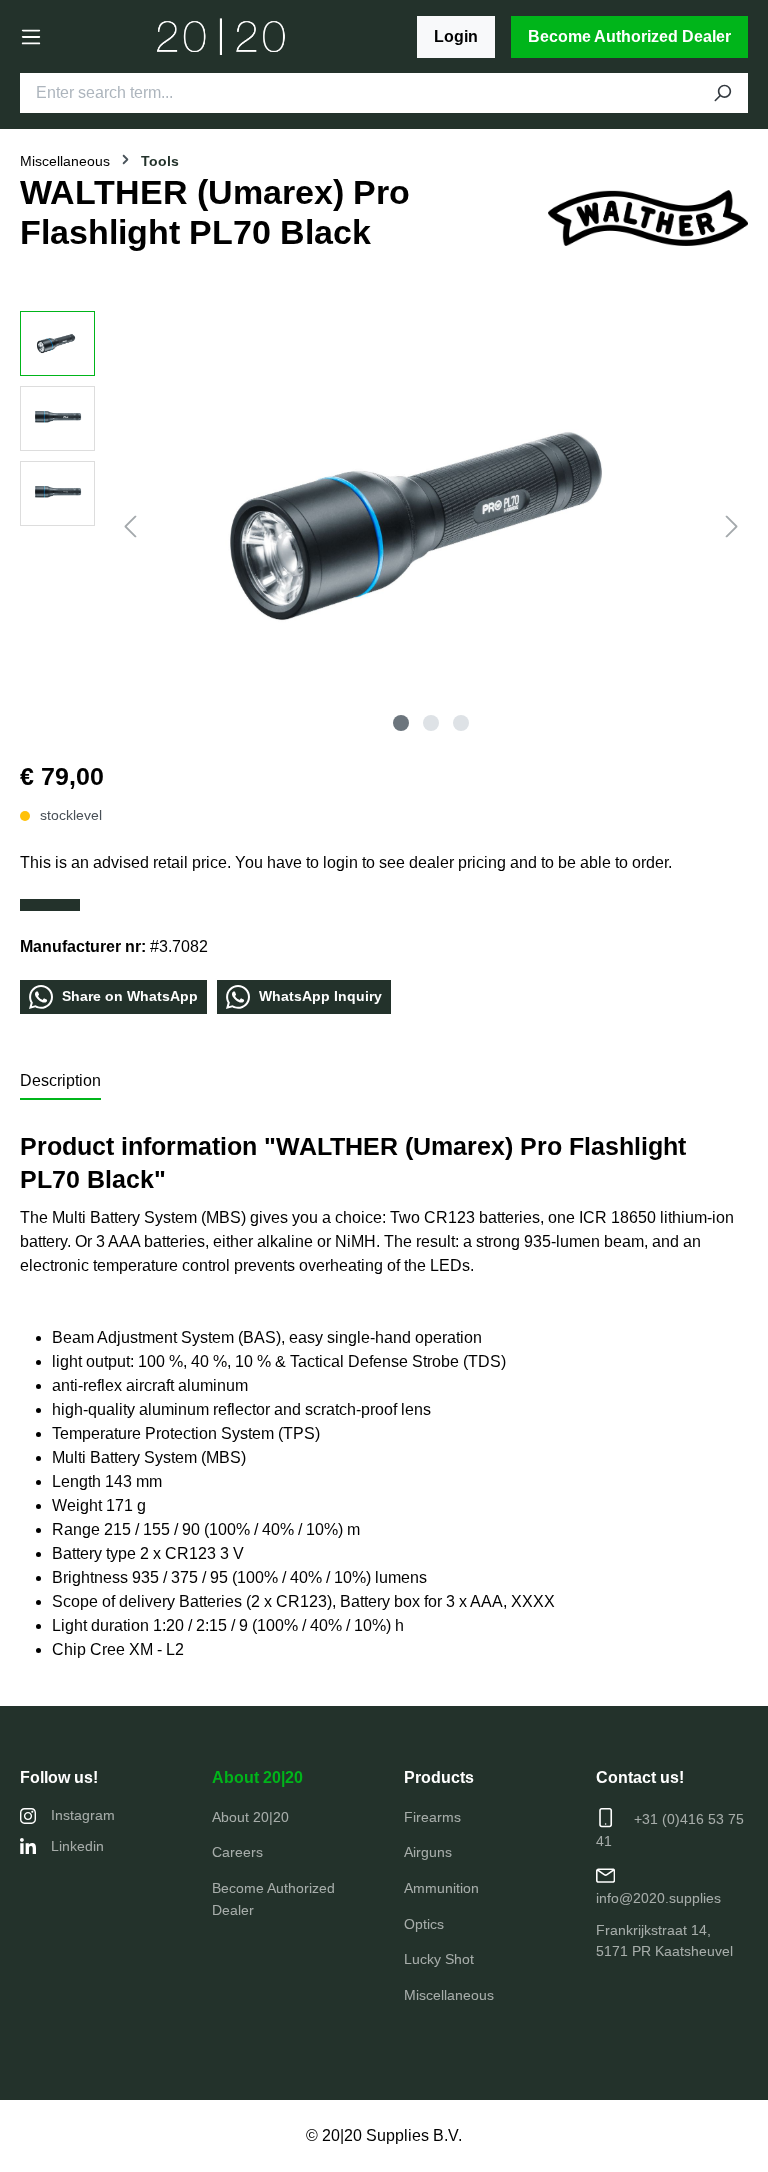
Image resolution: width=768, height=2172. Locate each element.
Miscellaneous (449, 1995)
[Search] (722, 93)
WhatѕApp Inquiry (318, 995)
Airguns (428, 1852)
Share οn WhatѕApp (128, 995)
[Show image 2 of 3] (431, 723)
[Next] (732, 526)
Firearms (432, 1817)
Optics (424, 1924)
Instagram (83, 1815)
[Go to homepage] (221, 37)
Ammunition (441, 1888)
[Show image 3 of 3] (461, 723)
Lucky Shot (439, 1959)
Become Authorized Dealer (629, 36)
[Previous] (130, 526)
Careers (237, 1852)
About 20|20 (257, 1777)
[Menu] (31, 37)
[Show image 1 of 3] (401, 723)
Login (456, 36)
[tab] (60, 1082)
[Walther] (648, 216)
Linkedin (77, 1846)
